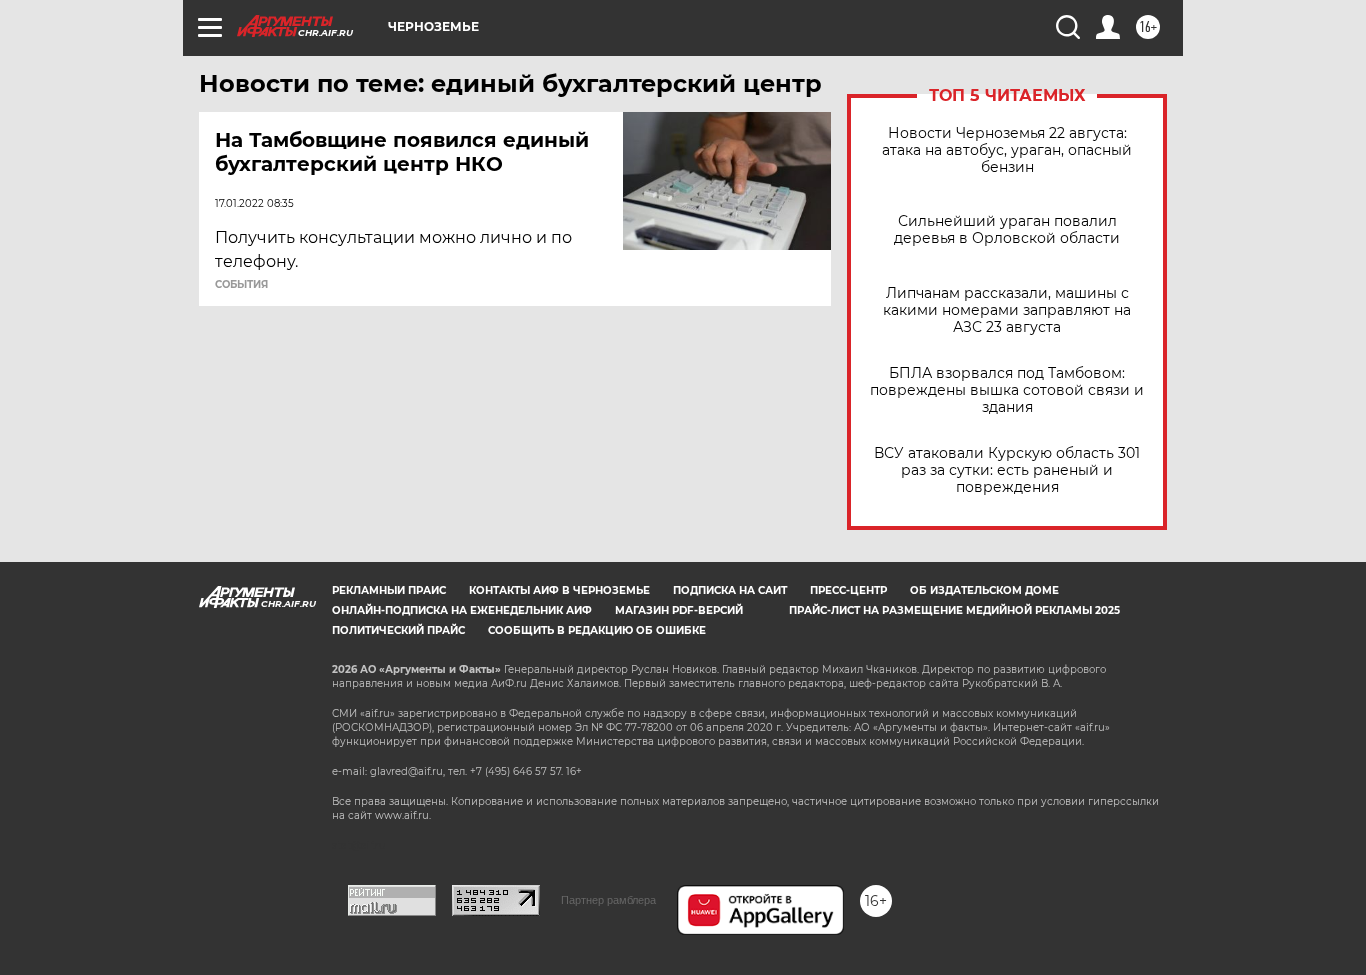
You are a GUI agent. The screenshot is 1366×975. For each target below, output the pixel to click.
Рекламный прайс (389, 590)
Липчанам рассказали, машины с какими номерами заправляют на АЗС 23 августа (1007, 310)
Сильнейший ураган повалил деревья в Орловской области (1007, 230)
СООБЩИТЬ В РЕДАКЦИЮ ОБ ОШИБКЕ (597, 630)
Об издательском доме (984, 590)
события (241, 285)
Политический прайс (398, 630)
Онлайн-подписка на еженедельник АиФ (462, 610)
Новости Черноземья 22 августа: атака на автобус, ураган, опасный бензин (1007, 150)
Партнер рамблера (608, 900)
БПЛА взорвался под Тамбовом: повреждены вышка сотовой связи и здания (1007, 390)
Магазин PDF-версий (679, 610)
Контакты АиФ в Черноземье (559, 590)
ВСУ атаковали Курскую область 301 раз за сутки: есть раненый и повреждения (1007, 470)
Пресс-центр (848, 590)
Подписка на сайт (730, 590)
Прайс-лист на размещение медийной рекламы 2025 (954, 610)
